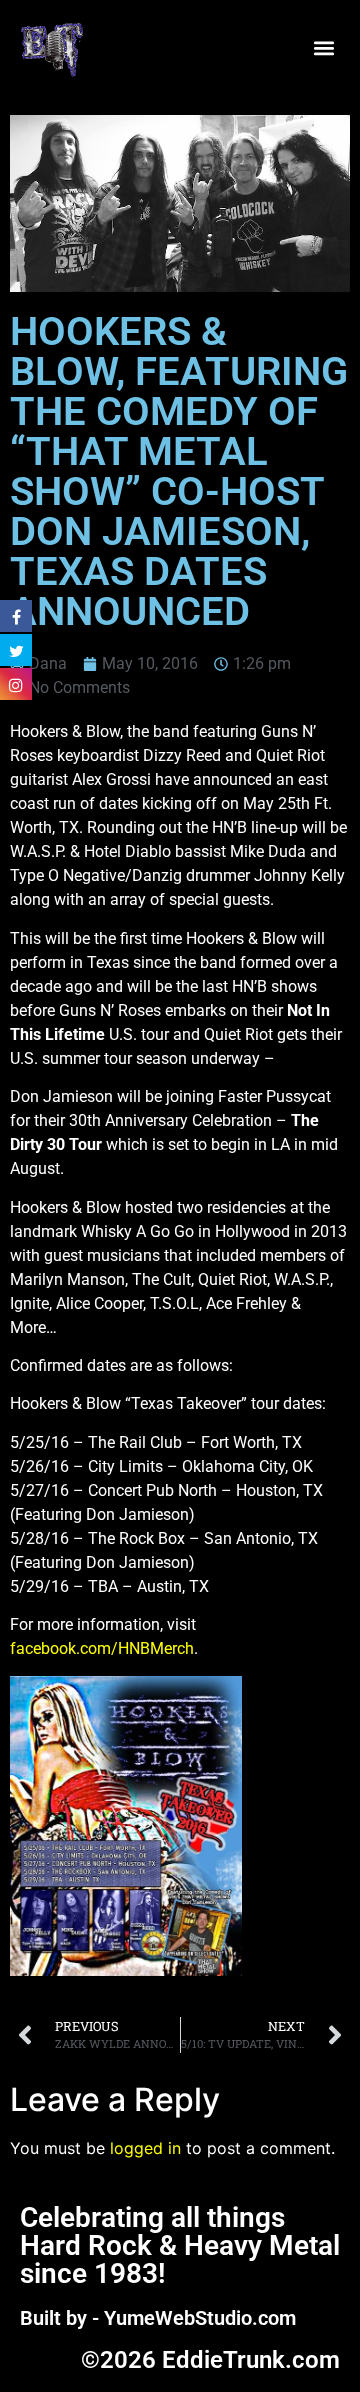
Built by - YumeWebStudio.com (158, 2318)
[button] (323, 47)
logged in (145, 2148)
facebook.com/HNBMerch (102, 1648)
